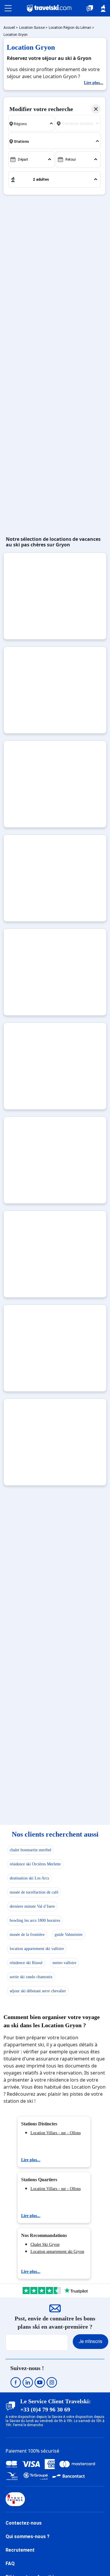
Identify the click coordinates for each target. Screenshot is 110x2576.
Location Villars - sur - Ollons (56, 2133)
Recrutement (20, 2550)
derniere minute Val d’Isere (32, 1906)
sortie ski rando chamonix (31, 1977)
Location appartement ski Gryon (57, 2252)
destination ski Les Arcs (29, 1878)
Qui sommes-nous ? (28, 2536)
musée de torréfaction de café (34, 1892)
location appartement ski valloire (37, 1949)
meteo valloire (64, 1963)
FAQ (10, 2564)
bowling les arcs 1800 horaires (35, 1920)
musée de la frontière (27, 1935)
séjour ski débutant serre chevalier (38, 1991)
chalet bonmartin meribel (31, 1850)
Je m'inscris (90, 2341)
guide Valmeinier (69, 1935)
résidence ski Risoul (26, 1963)
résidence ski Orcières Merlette (35, 1864)
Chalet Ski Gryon (45, 2244)
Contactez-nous (24, 2523)
